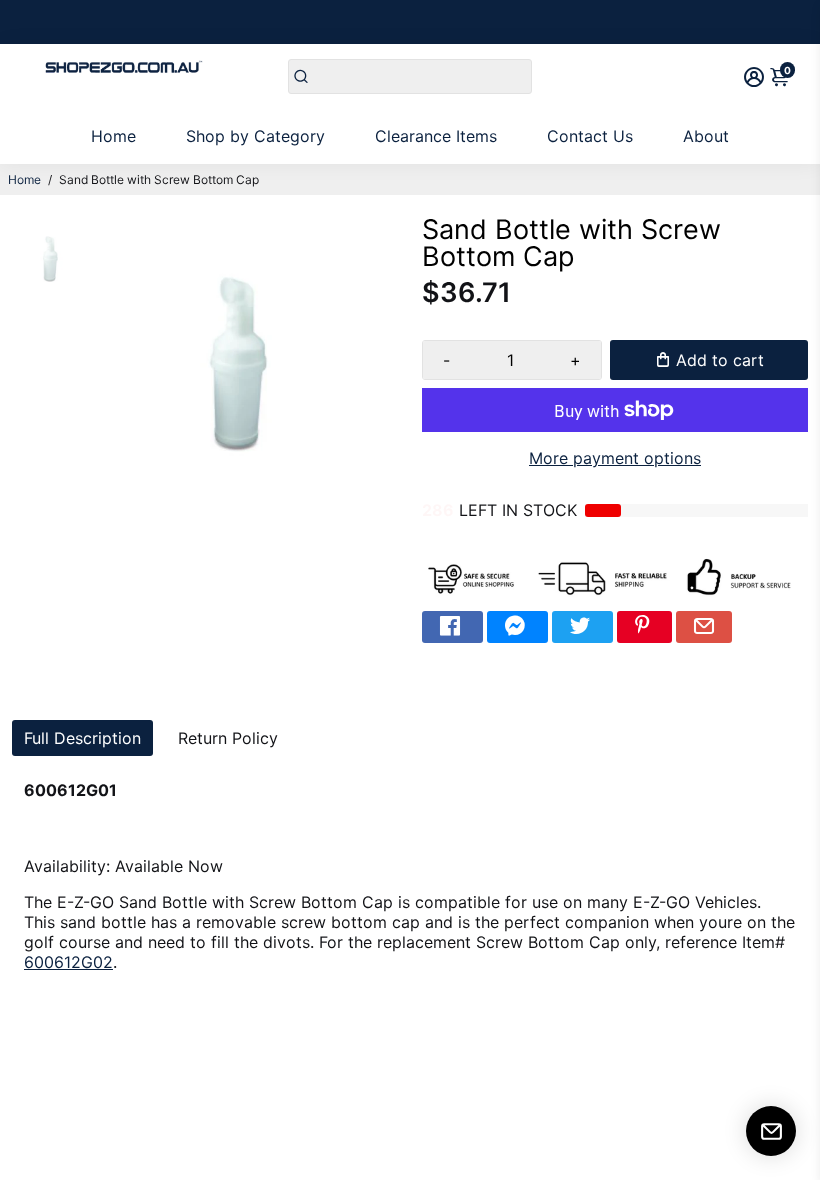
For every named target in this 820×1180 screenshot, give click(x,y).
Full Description (82, 738)
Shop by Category (255, 136)
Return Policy (228, 738)
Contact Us (590, 136)
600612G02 (68, 962)
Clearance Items (436, 136)
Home (113, 136)
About (706, 136)
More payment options (615, 458)
